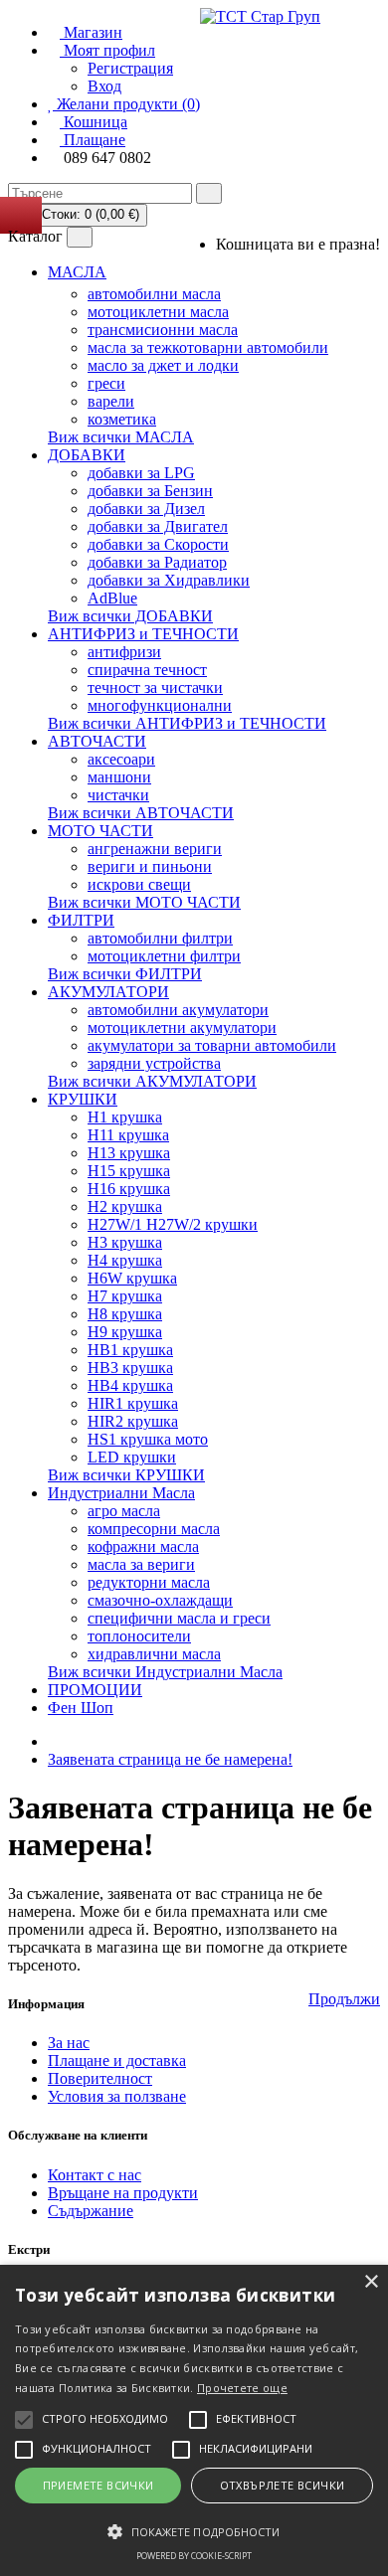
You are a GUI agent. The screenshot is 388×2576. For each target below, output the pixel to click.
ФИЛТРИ (81, 920)
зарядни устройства (154, 1063)
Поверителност (100, 2078)
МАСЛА (77, 272)
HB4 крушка (130, 1385)
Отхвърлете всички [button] (283, 2485)
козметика (122, 419)
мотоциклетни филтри (164, 956)
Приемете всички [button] (98, 2485)
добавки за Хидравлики (169, 580)
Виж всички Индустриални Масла (165, 1672)
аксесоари (121, 759)
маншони (119, 777)
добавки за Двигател (158, 526)
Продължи (344, 1999)
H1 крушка (125, 1117)
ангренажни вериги (155, 849)
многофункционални (160, 705)
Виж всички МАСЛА (121, 437)
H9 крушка (125, 1332)
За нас (69, 2043)
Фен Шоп (81, 1708)
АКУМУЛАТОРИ (108, 992)
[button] (194, 2530)
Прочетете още (242, 2388)
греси (106, 383)
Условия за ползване (117, 2096)
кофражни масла (143, 1546)
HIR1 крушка (133, 1403)
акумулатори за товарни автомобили (212, 1045)
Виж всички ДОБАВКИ (130, 616)
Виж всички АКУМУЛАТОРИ (152, 1081)
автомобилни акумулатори (178, 1010)
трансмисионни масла (163, 330)
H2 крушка (125, 1206)
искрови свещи (139, 884)
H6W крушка (132, 1278)
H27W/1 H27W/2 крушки (173, 1224)
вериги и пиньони (150, 866)
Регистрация (130, 68)
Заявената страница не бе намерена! (170, 1759)
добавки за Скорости (158, 544)
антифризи (124, 652)
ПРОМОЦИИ (95, 1690)
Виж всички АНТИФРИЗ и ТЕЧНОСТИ (187, 723)
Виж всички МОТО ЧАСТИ (144, 902)
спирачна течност (147, 670)
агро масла (124, 1511)
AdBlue (112, 598)
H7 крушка (125, 1296)
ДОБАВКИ (87, 455)
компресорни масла (154, 1529)
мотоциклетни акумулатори (182, 1028)
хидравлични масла (154, 1654)
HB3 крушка (130, 1368)
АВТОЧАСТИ (97, 741)
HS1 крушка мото (148, 1439)
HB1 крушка (130, 1350)
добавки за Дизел (146, 509)
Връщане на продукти (123, 2193)
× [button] (371, 2282)
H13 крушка (129, 1153)
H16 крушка (129, 1189)
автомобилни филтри (160, 938)
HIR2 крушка (133, 1421)
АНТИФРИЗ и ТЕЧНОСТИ (143, 634)
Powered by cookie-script (194, 2556)
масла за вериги (141, 1564)
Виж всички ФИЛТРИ (125, 974)
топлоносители (139, 1636)
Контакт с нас (95, 2175)
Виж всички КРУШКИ (126, 1475)
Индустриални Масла (121, 1493)
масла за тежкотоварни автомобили (208, 347)
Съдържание (91, 2211)
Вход (104, 86)
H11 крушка (128, 1135)
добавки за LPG (141, 473)
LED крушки (132, 1457)
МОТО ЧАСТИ (100, 831)
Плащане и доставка (117, 2061)
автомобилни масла (154, 294)
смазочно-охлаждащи (160, 1600)
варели (111, 401)
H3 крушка (125, 1242)
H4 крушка (125, 1260)
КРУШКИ (83, 1099)
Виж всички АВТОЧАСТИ (141, 813)
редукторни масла (149, 1582)
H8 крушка (125, 1314)
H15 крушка (129, 1171)
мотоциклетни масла (158, 312)
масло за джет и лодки (163, 365)
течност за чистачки (155, 687)
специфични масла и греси (179, 1618)
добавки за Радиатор (157, 562)
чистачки (118, 795)
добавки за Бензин (150, 491)
